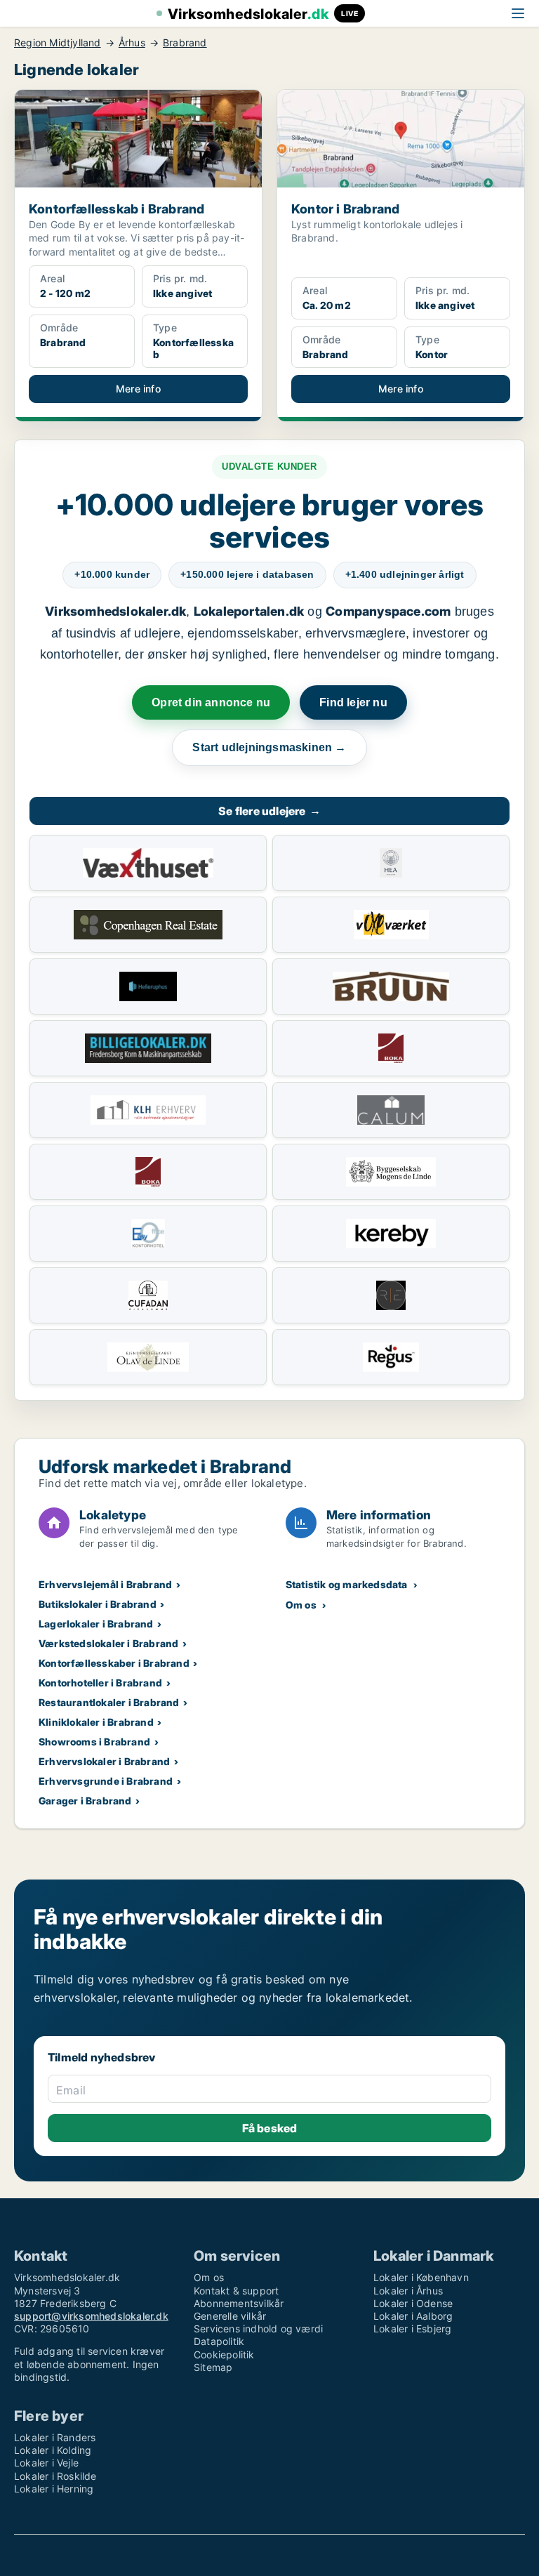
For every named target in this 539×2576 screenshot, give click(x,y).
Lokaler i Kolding (53, 2450)
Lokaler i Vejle (46, 2463)
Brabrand (185, 43)
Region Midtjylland (58, 43)
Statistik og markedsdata (347, 1584)
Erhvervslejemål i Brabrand (105, 1584)
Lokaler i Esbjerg (412, 2329)
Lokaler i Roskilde (55, 2476)
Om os (301, 1605)
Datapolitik (219, 2341)
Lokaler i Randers (55, 2437)
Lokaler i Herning (54, 2489)
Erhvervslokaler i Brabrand (104, 1761)
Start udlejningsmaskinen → (269, 747)
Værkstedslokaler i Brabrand (108, 1643)
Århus (132, 43)
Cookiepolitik (224, 2354)
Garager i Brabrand (85, 1801)
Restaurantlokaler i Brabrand (109, 1702)
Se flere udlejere (269, 811)
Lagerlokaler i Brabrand (96, 1624)
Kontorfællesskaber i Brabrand (114, 1663)
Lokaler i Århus (408, 2291)
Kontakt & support (236, 2291)
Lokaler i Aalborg (413, 2316)
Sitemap (213, 2367)
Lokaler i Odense (413, 2303)
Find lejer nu (353, 702)
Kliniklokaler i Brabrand (96, 1722)
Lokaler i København (421, 2277)
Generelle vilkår (230, 2316)
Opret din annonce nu (211, 702)
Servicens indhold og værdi (258, 2329)
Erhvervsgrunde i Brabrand (106, 1781)
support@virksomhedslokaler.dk (91, 2316)
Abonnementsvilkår (239, 2303)
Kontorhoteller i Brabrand (100, 1683)
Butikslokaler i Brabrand (98, 1604)
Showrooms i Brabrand (94, 1742)
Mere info (138, 389)
